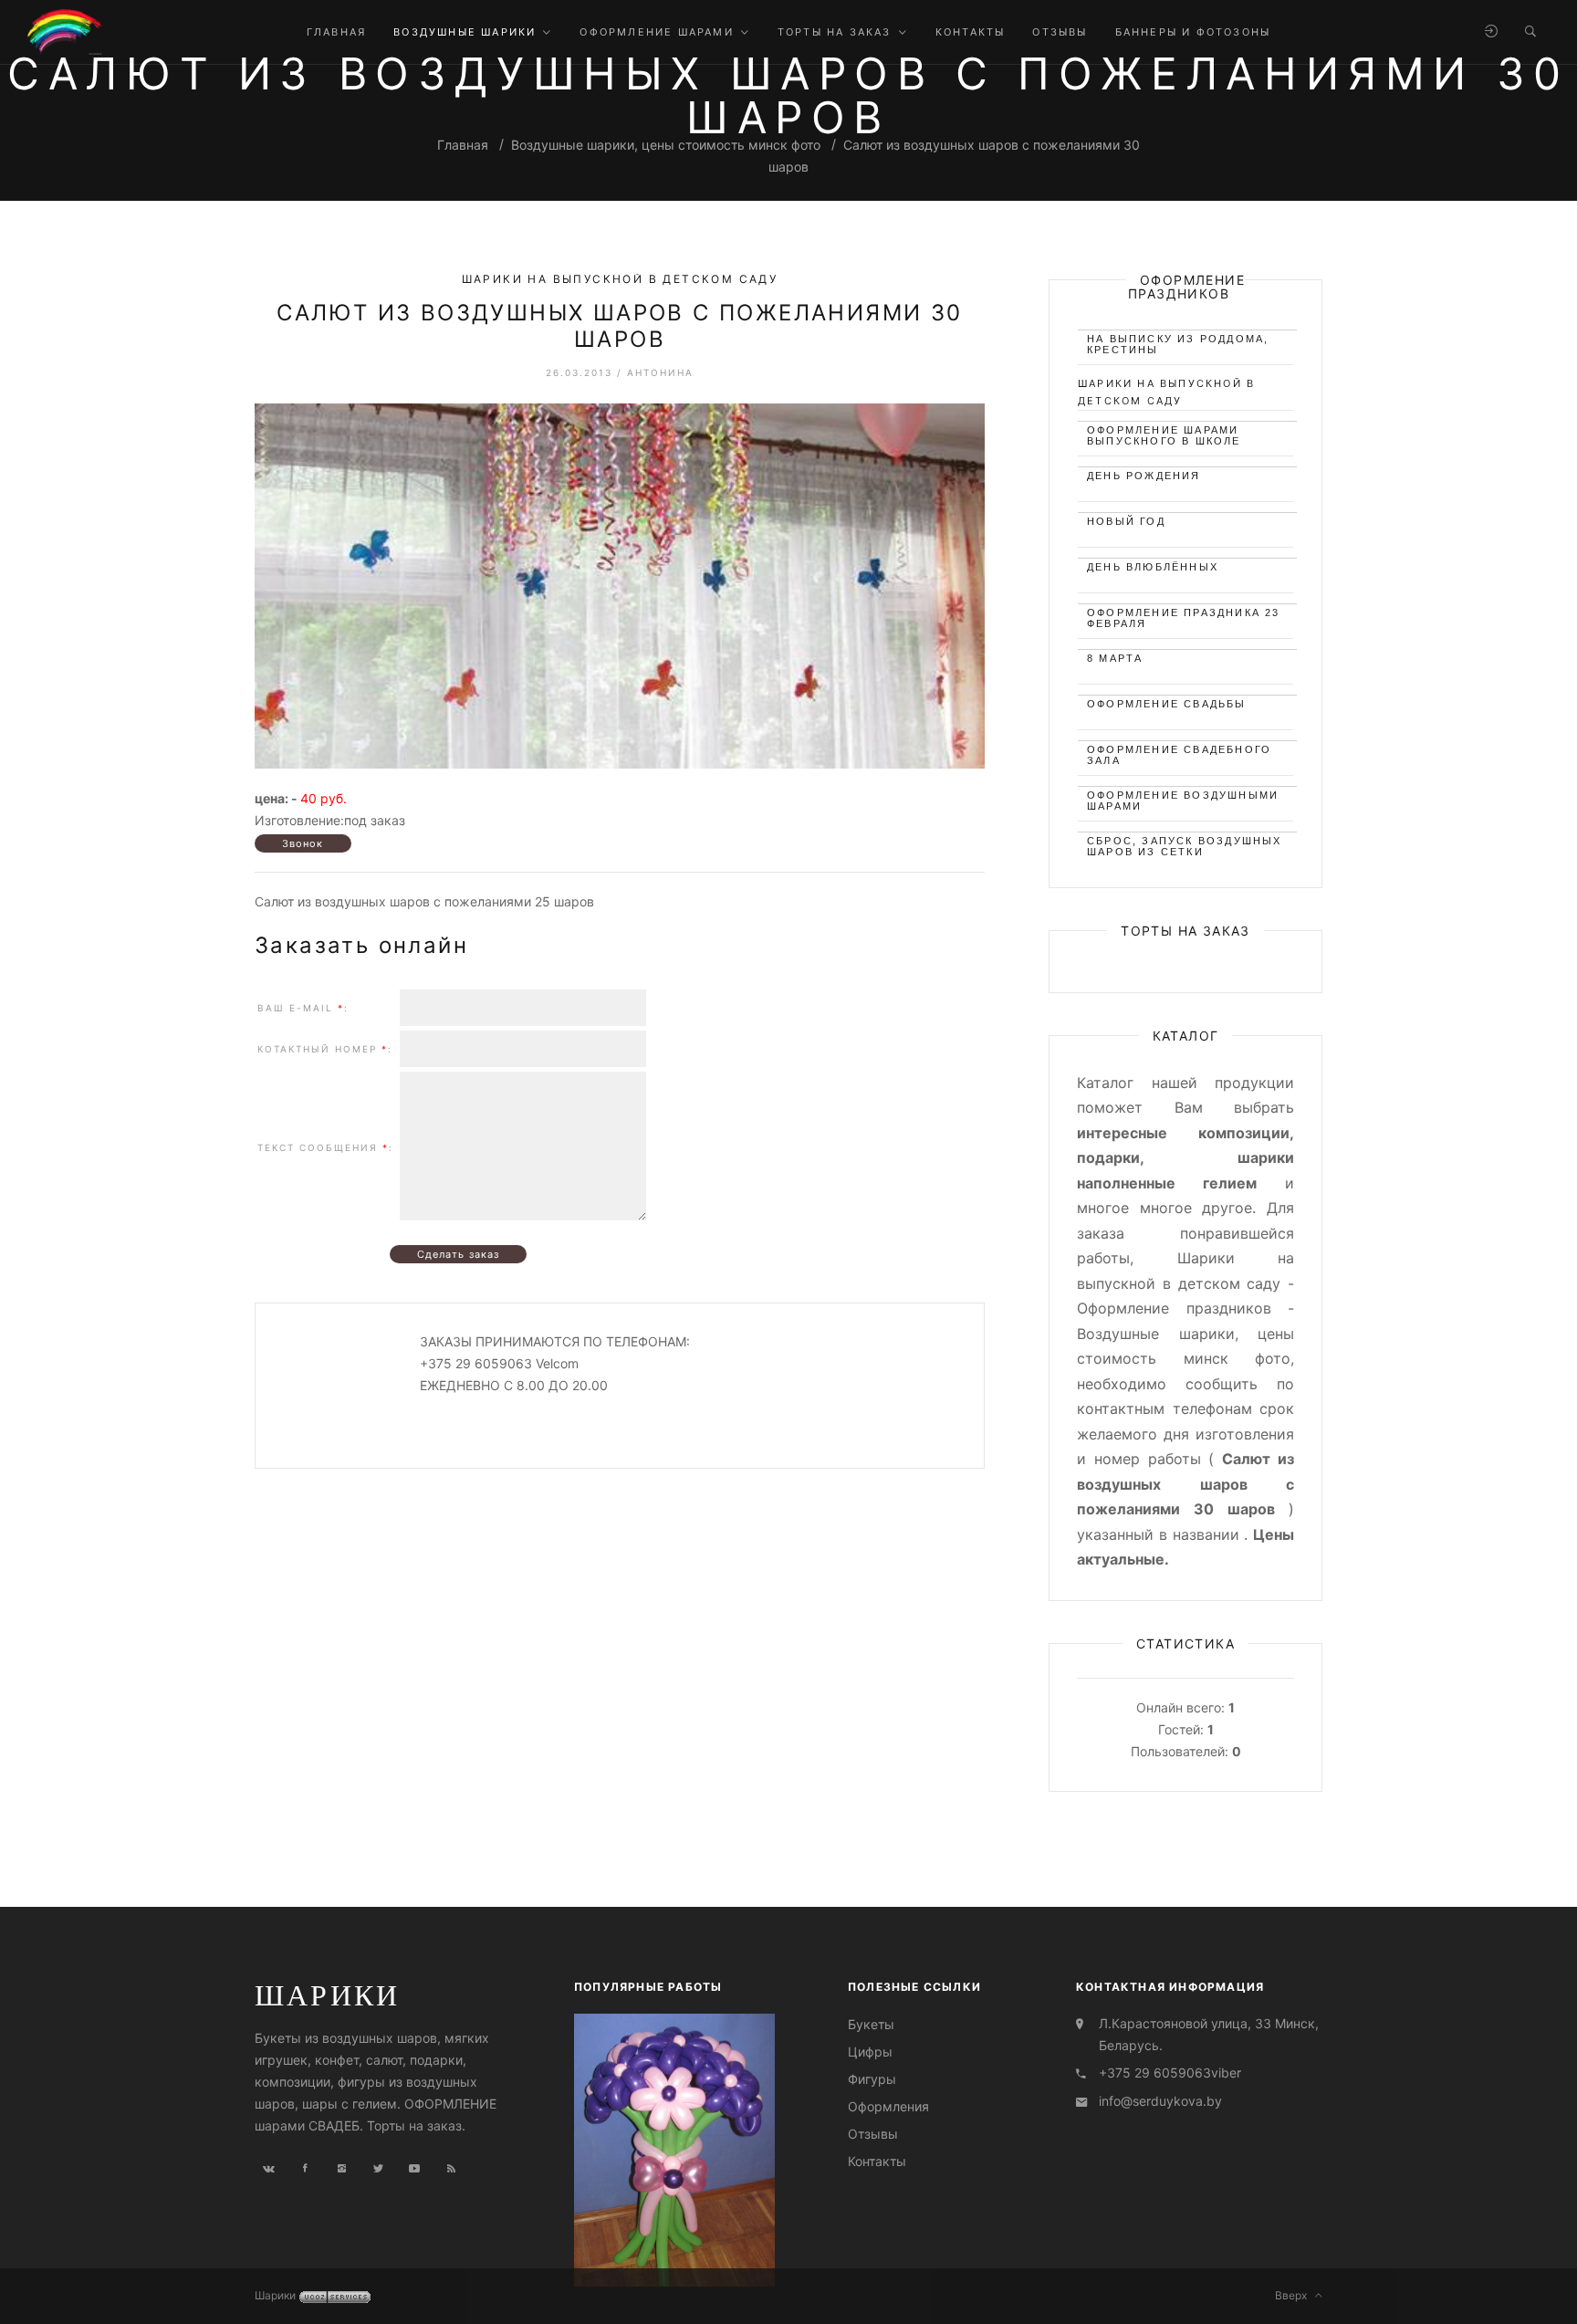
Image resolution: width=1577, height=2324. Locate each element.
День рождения (1144, 476)
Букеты (871, 2023)
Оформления (888, 2106)
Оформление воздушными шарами (1183, 798)
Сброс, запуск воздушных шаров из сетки (1185, 844)
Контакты (877, 2161)
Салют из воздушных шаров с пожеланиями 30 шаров (619, 326)
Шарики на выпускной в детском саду (620, 279)
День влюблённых (1153, 567)
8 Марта (1115, 658)
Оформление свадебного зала (1179, 753)
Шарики (327, 1994)
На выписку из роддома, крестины (1178, 342)
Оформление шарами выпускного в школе (1164, 433)
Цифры (870, 2051)
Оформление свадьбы (1167, 704)
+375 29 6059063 (1155, 2073)
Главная (463, 145)
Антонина (660, 372)
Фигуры (872, 2078)
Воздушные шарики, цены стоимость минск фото (666, 145)
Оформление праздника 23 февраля (1184, 616)
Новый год (1126, 521)
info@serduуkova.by (1160, 2101)
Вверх (1295, 2295)
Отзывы (873, 2134)
